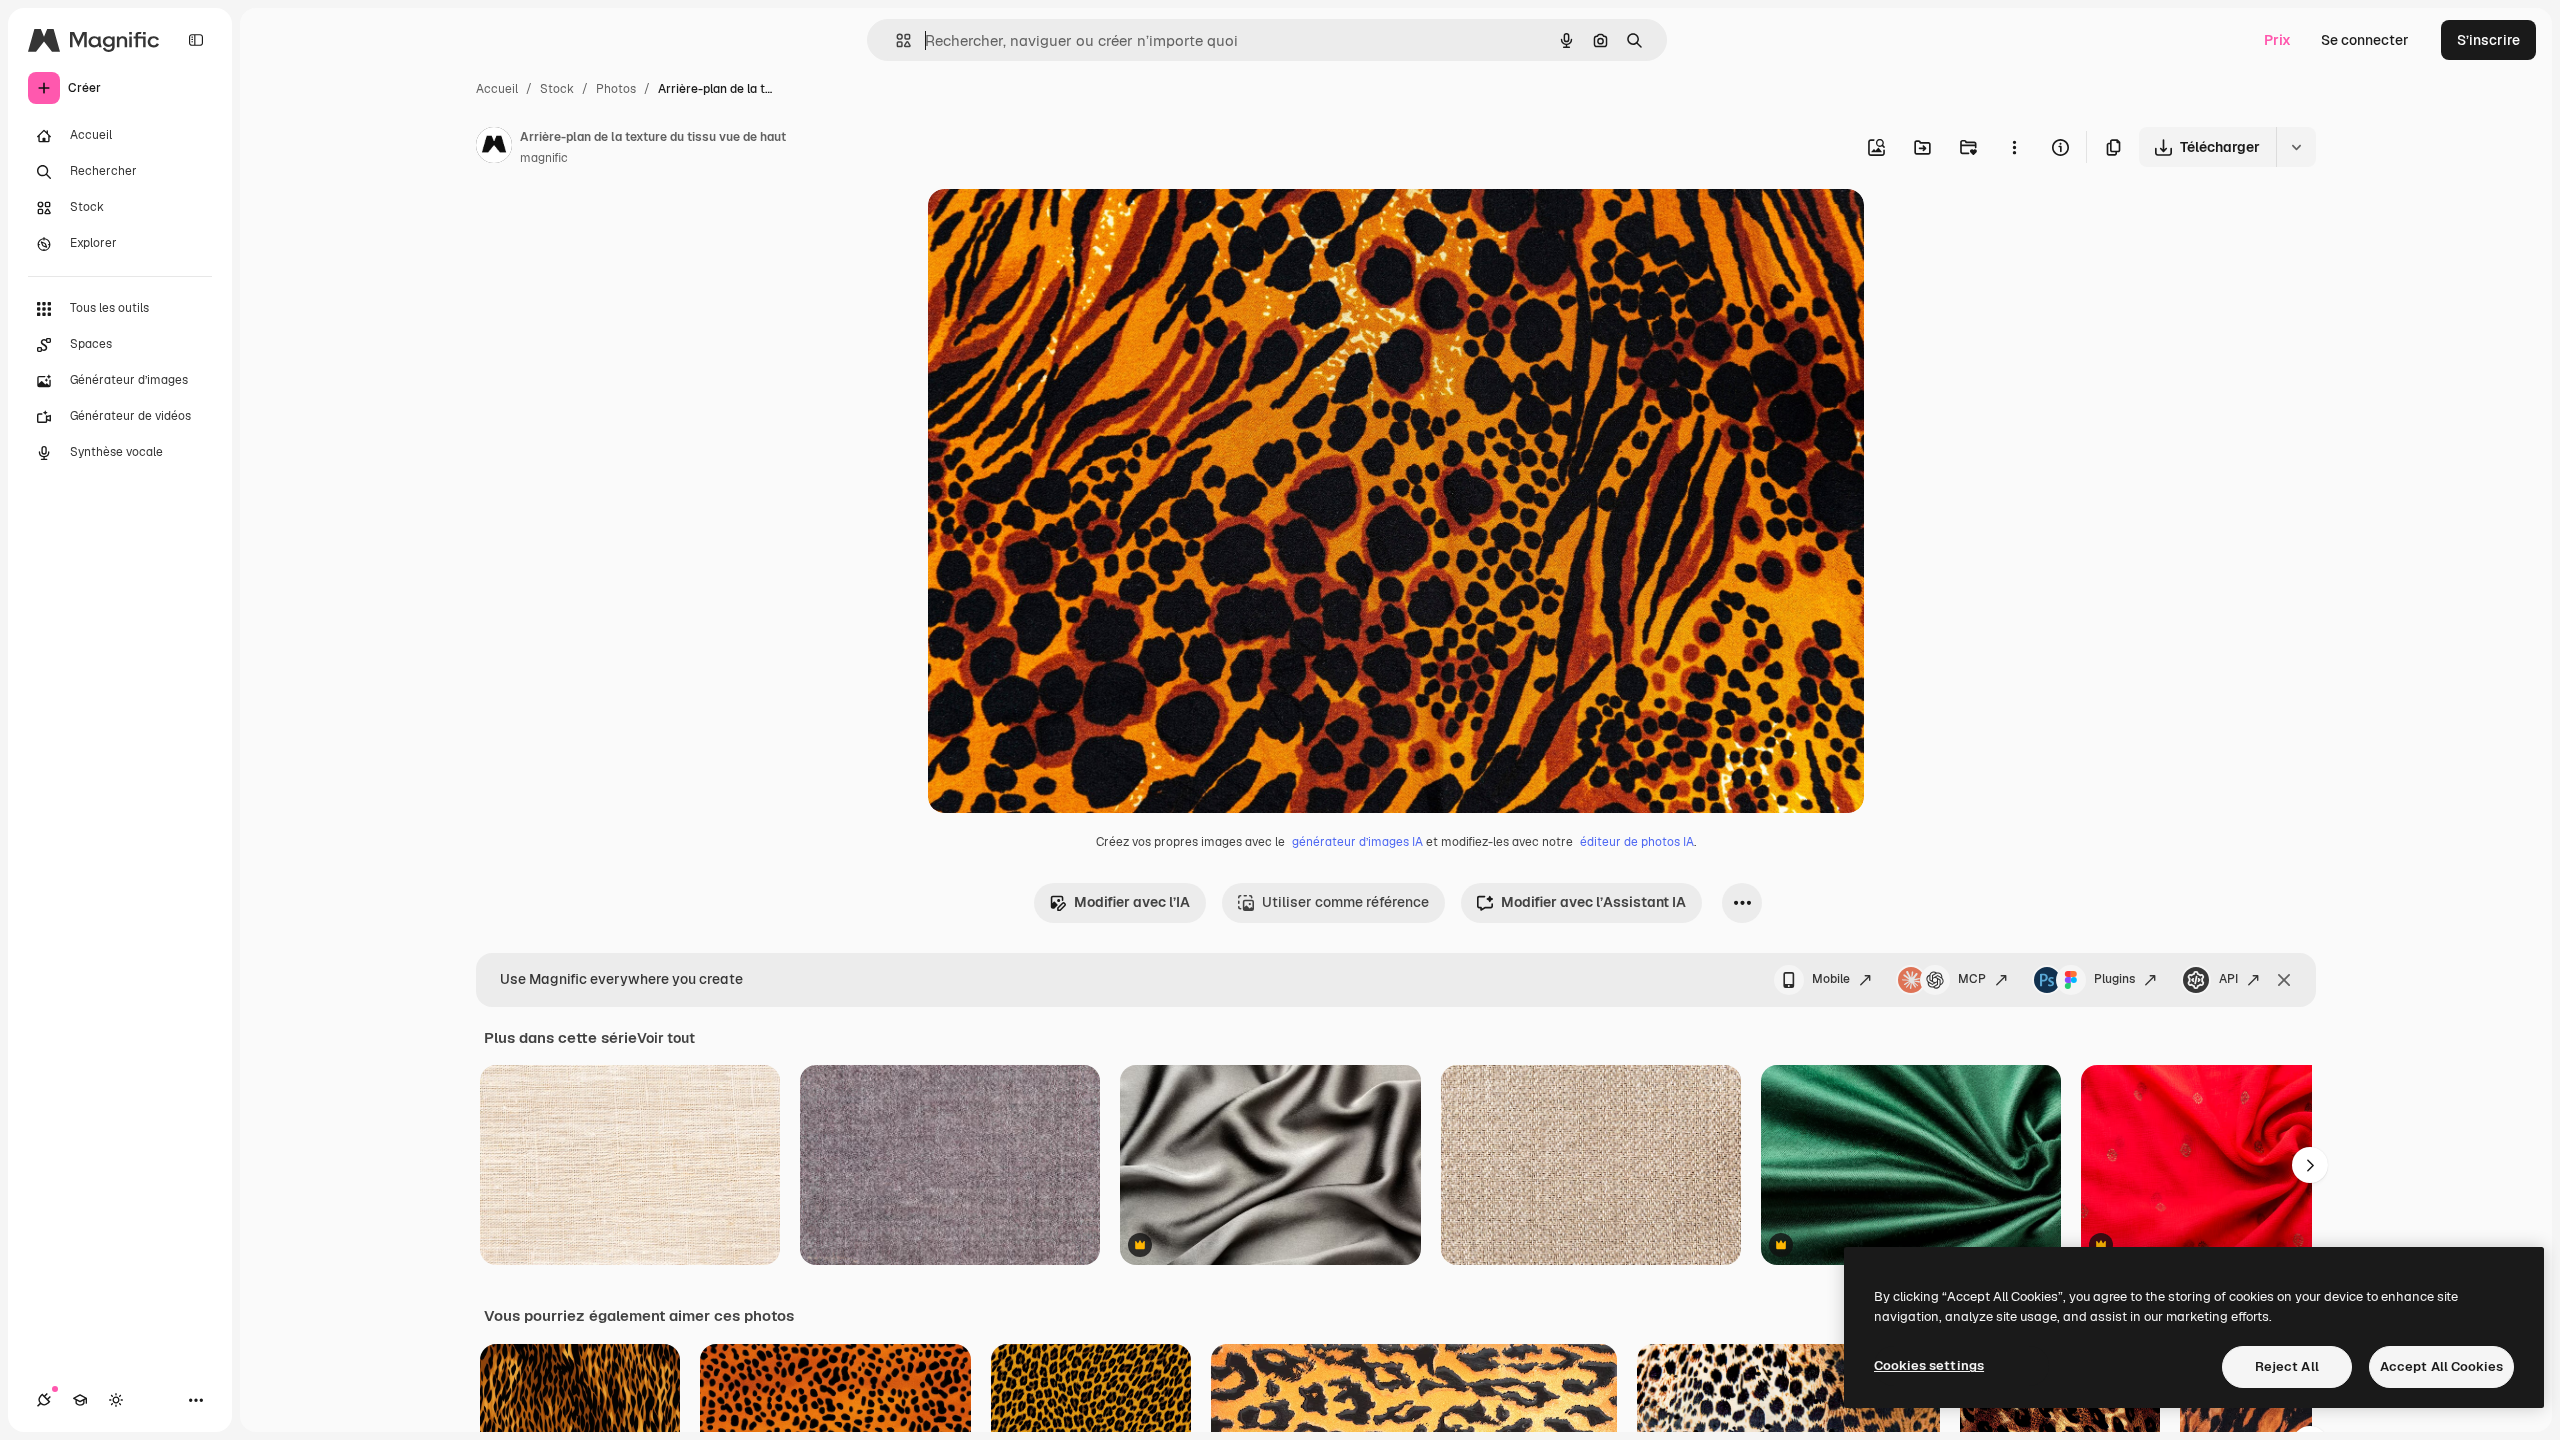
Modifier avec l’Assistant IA (1593, 902)
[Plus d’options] (2014, 147)
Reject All (2287, 1366)
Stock (557, 89)
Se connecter (2365, 40)
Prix (2277, 40)
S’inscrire (2488, 40)
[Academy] (80, 1400)
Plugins (2114, 979)
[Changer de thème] (116, 1400)
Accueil (497, 89)
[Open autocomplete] (895, 40)
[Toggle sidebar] (196, 40)
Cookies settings (1929, 1365)
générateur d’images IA (1357, 842)
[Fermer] (2284, 980)
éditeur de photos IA (1637, 842)
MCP (1972, 979)
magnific (544, 158)
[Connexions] (44, 1400)
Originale (1060, 227)
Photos (616, 89)
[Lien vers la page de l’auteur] (494, 148)
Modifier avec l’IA (1132, 902)
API (2228, 979)
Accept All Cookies (2441, 1366)
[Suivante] (2310, 1165)
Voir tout (666, 1038)
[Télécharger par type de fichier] (2296, 147)
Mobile (1831, 979)
